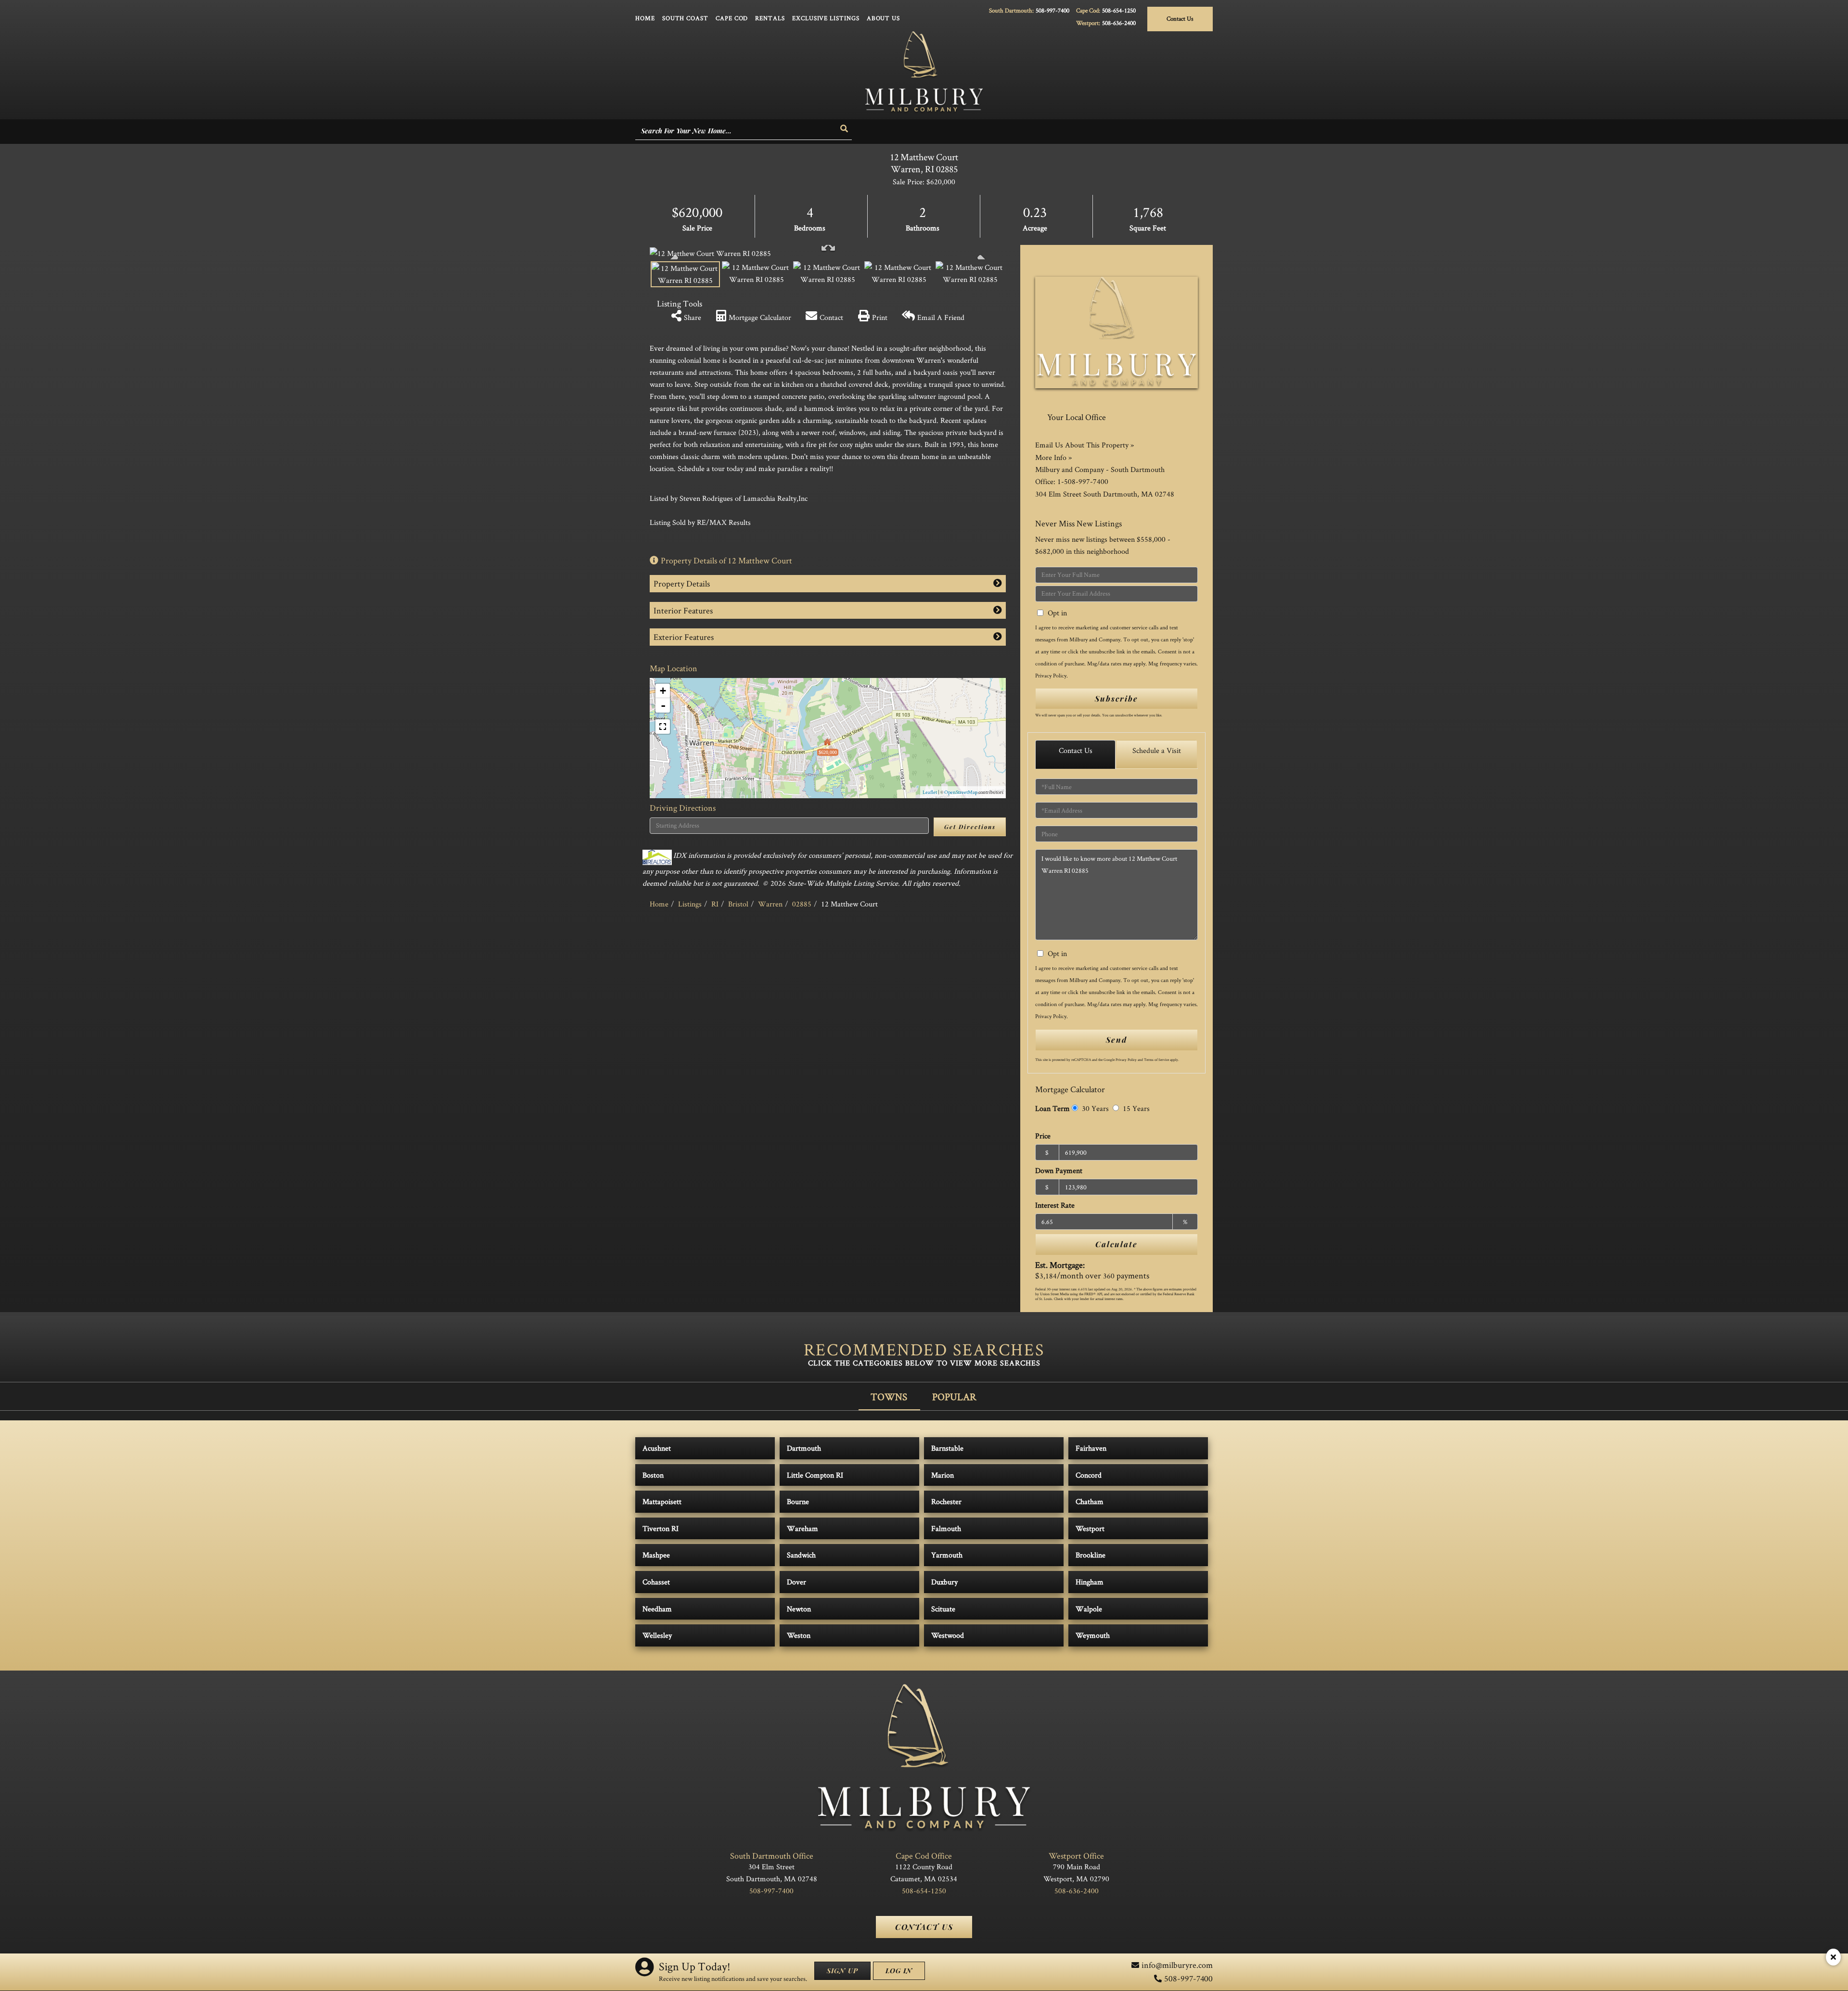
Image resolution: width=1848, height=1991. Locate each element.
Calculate (1116, 1244)
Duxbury (944, 1582)
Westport (1090, 1528)
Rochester (946, 1501)
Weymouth (1093, 1635)
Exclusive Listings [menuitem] (826, 18)
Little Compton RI (815, 1475)
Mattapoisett (662, 1501)
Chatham (1090, 1501)
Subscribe (1116, 698)
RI (715, 904)
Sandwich (801, 1555)
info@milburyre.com (1177, 1965)
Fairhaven (1091, 1448)
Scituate (943, 1609)
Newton (799, 1609)
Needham (657, 1609)
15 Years (1135, 1108)
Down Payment (1059, 1170)
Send (1116, 1040)
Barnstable (947, 1448)
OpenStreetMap (961, 792)
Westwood (948, 1635)
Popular (954, 1397)
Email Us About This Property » (1084, 445)
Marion (943, 1475)
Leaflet (930, 792)
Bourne (798, 1501)
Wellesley (657, 1635)
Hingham (1090, 1582)
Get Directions (970, 827)
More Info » (1053, 457)
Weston (799, 1635)
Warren (770, 904)
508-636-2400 (1119, 23)
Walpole (1089, 1609)
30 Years (1094, 1108)
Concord (1089, 1475)
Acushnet (657, 1448)
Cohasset (656, 1582)
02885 (802, 904)
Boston (653, 1475)
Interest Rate (1055, 1205)
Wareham (802, 1528)
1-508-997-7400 (1083, 481)
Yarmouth (947, 1555)
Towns (889, 1397)
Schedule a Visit (1157, 750)
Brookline (1091, 1555)
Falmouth (946, 1528)
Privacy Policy (1051, 675)
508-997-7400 (1052, 10)
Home (659, 904)
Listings (690, 904)
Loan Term (1052, 1108)
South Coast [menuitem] (685, 18)
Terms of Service (1156, 1059)
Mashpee (656, 1555)
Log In (899, 1971)
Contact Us (1180, 19)
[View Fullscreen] (663, 727)
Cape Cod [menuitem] (732, 18)
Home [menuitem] (645, 18)
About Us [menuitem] (883, 18)
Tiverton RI (661, 1528)
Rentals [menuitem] (770, 18)
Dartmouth (804, 1448)
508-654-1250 (1119, 10)
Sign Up (842, 1971)
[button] (845, 129)
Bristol (738, 904)
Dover (796, 1582)
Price (1043, 1136)
